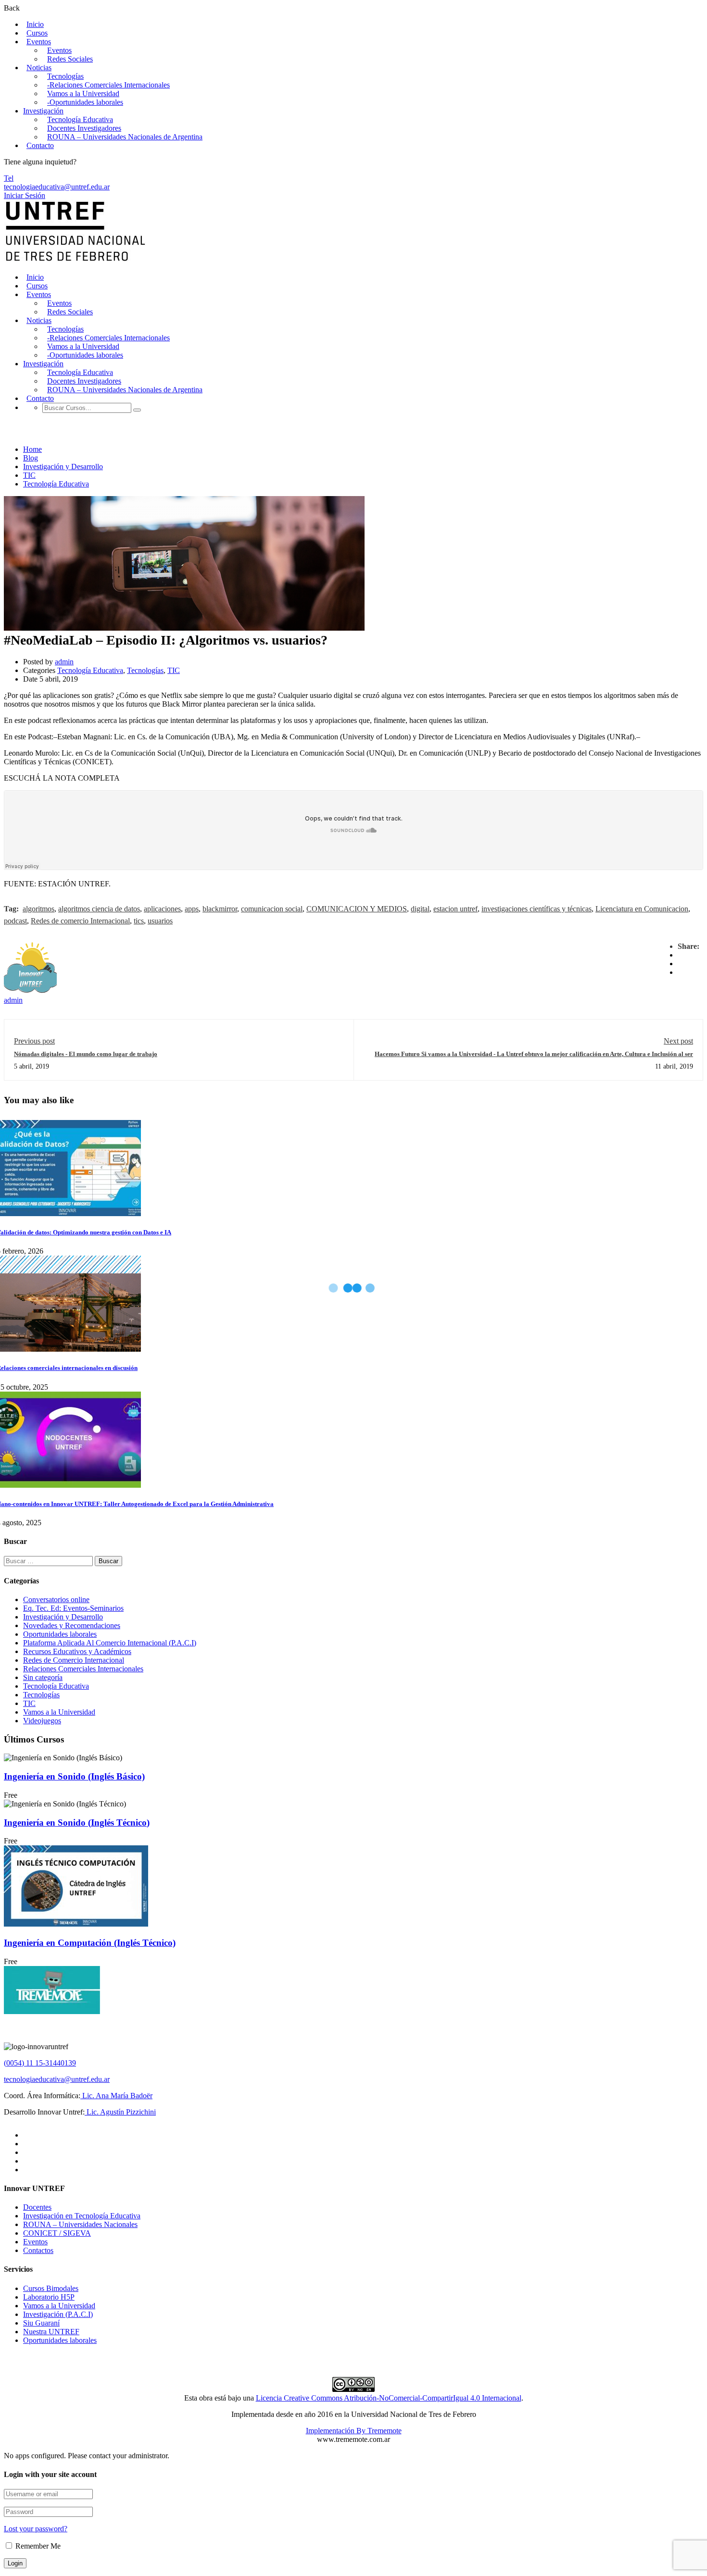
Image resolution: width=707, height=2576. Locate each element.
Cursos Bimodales (51, 2288)
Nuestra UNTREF (51, 2332)
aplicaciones (162, 909)
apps (192, 909)
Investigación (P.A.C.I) (58, 2314)
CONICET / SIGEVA (57, 2233)
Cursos (37, 33)
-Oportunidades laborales (85, 102)
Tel (9, 178)
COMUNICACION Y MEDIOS (357, 909)
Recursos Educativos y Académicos (77, 1651)
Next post (678, 1041)
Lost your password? (36, 2529)
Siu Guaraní (41, 2323)
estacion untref (455, 909)
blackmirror (220, 909)
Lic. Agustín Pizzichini (120, 2112)
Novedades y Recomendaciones (72, 1625)
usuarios (160, 921)
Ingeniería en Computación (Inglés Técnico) (90, 1943)
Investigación (43, 111)
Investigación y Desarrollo (63, 467)
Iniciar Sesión (25, 195)
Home (32, 449)
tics (139, 921)
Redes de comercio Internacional (80, 921)
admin (64, 662)
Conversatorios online (56, 1599)
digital (420, 909)
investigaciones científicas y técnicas (537, 909)
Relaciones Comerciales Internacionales (83, 1669)
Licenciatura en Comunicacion (642, 909)
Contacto (40, 145)
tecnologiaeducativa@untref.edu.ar (57, 187)
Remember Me (37, 2546)
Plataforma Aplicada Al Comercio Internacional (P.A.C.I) (110, 1643)
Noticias (39, 68)
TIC (29, 475)
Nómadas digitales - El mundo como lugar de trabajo (86, 1054)
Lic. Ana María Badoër (116, 2096)
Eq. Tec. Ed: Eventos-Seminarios (73, 1608)
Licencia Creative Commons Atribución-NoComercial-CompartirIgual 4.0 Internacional (389, 2398)
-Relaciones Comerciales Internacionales (108, 85)
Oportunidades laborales (60, 1634)
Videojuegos (42, 1721)
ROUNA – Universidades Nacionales (80, 2224)
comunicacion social (272, 909)
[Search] (137, 410)
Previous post (34, 1041)
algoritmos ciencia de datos (99, 909)
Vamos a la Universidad (83, 93)
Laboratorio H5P (49, 2297)
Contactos (38, 2250)
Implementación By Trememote (354, 2431)
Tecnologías (65, 76)
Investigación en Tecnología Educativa (82, 2216)
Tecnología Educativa (80, 119)
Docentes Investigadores (84, 128)
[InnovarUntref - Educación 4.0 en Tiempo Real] (76, 261)
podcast (15, 921)
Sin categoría (43, 1677)
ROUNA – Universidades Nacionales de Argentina (125, 137)
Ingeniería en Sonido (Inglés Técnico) (77, 1823)
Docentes (37, 2207)
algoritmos (38, 909)
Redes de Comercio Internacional (74, 1660)
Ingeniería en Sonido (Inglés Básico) (74, 1776)
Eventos (39, 42)
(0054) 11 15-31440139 (40, 2063)
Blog (31, 458)
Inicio (35, 24)
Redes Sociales (70, 59)
